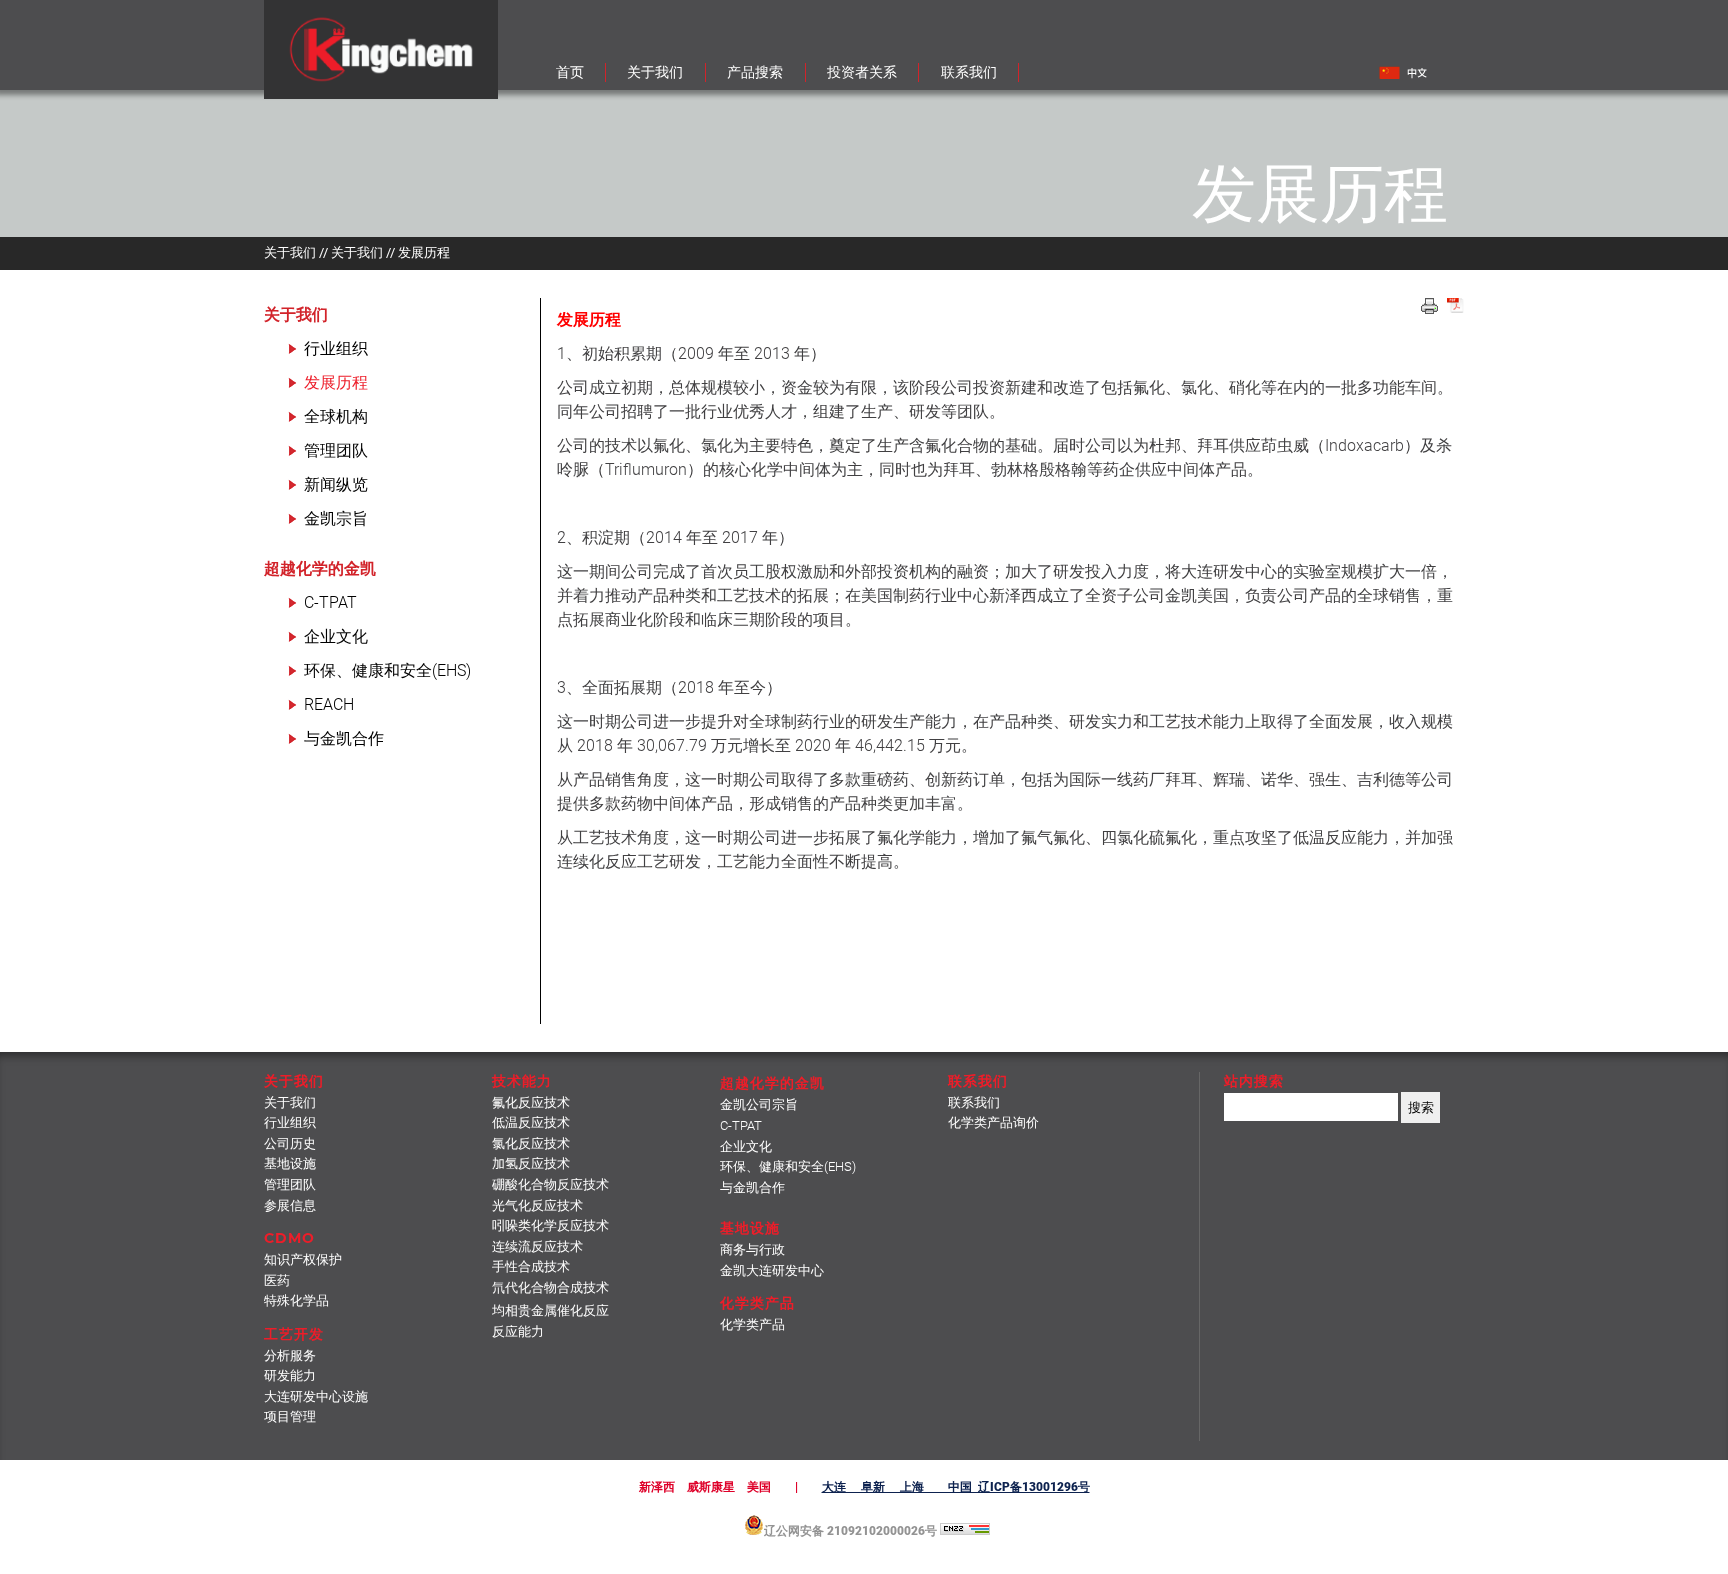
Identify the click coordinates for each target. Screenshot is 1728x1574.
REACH (329, 704)
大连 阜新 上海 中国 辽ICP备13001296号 (956, 1487)
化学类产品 (752, 1324)
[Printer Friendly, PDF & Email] (1455, 307)
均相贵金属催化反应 (550, 1310)
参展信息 (290, 1205)
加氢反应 (531, 1163)
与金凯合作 (344, 738)
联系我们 (974, 1102)
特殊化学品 (296, 1300)
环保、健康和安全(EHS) (387, 670)
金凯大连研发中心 (772, 1270)
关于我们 (296, 314)
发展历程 (336, 382)
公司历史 (290, 1143)
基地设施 (290, 1163)
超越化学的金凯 (320, 568)
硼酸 (550, 1184)
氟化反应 (531, 1102)
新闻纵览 (336, 484)
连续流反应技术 (537, 1246)
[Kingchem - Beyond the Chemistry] (381, 93)
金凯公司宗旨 (759, 1104)
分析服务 (290, 1355)
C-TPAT (330, 602)
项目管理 (290, 1416)
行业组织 (336, 348)
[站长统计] (965, 1531)
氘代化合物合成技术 (550, 1287)
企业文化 (336, 636)
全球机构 (336, 416)
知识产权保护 (303, 1259)
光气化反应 (537, 1205)
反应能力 (518, 1331)
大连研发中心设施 (316, 1396)
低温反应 (531, 1122)
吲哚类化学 (550, 1225)
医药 (277, 1280)
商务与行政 (752, 1249)
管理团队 (336, 450)
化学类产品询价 (993, 1122)
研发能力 (290, 1375)
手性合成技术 (531, 1266)
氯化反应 (531, 1143)
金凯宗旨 (336, 518)
